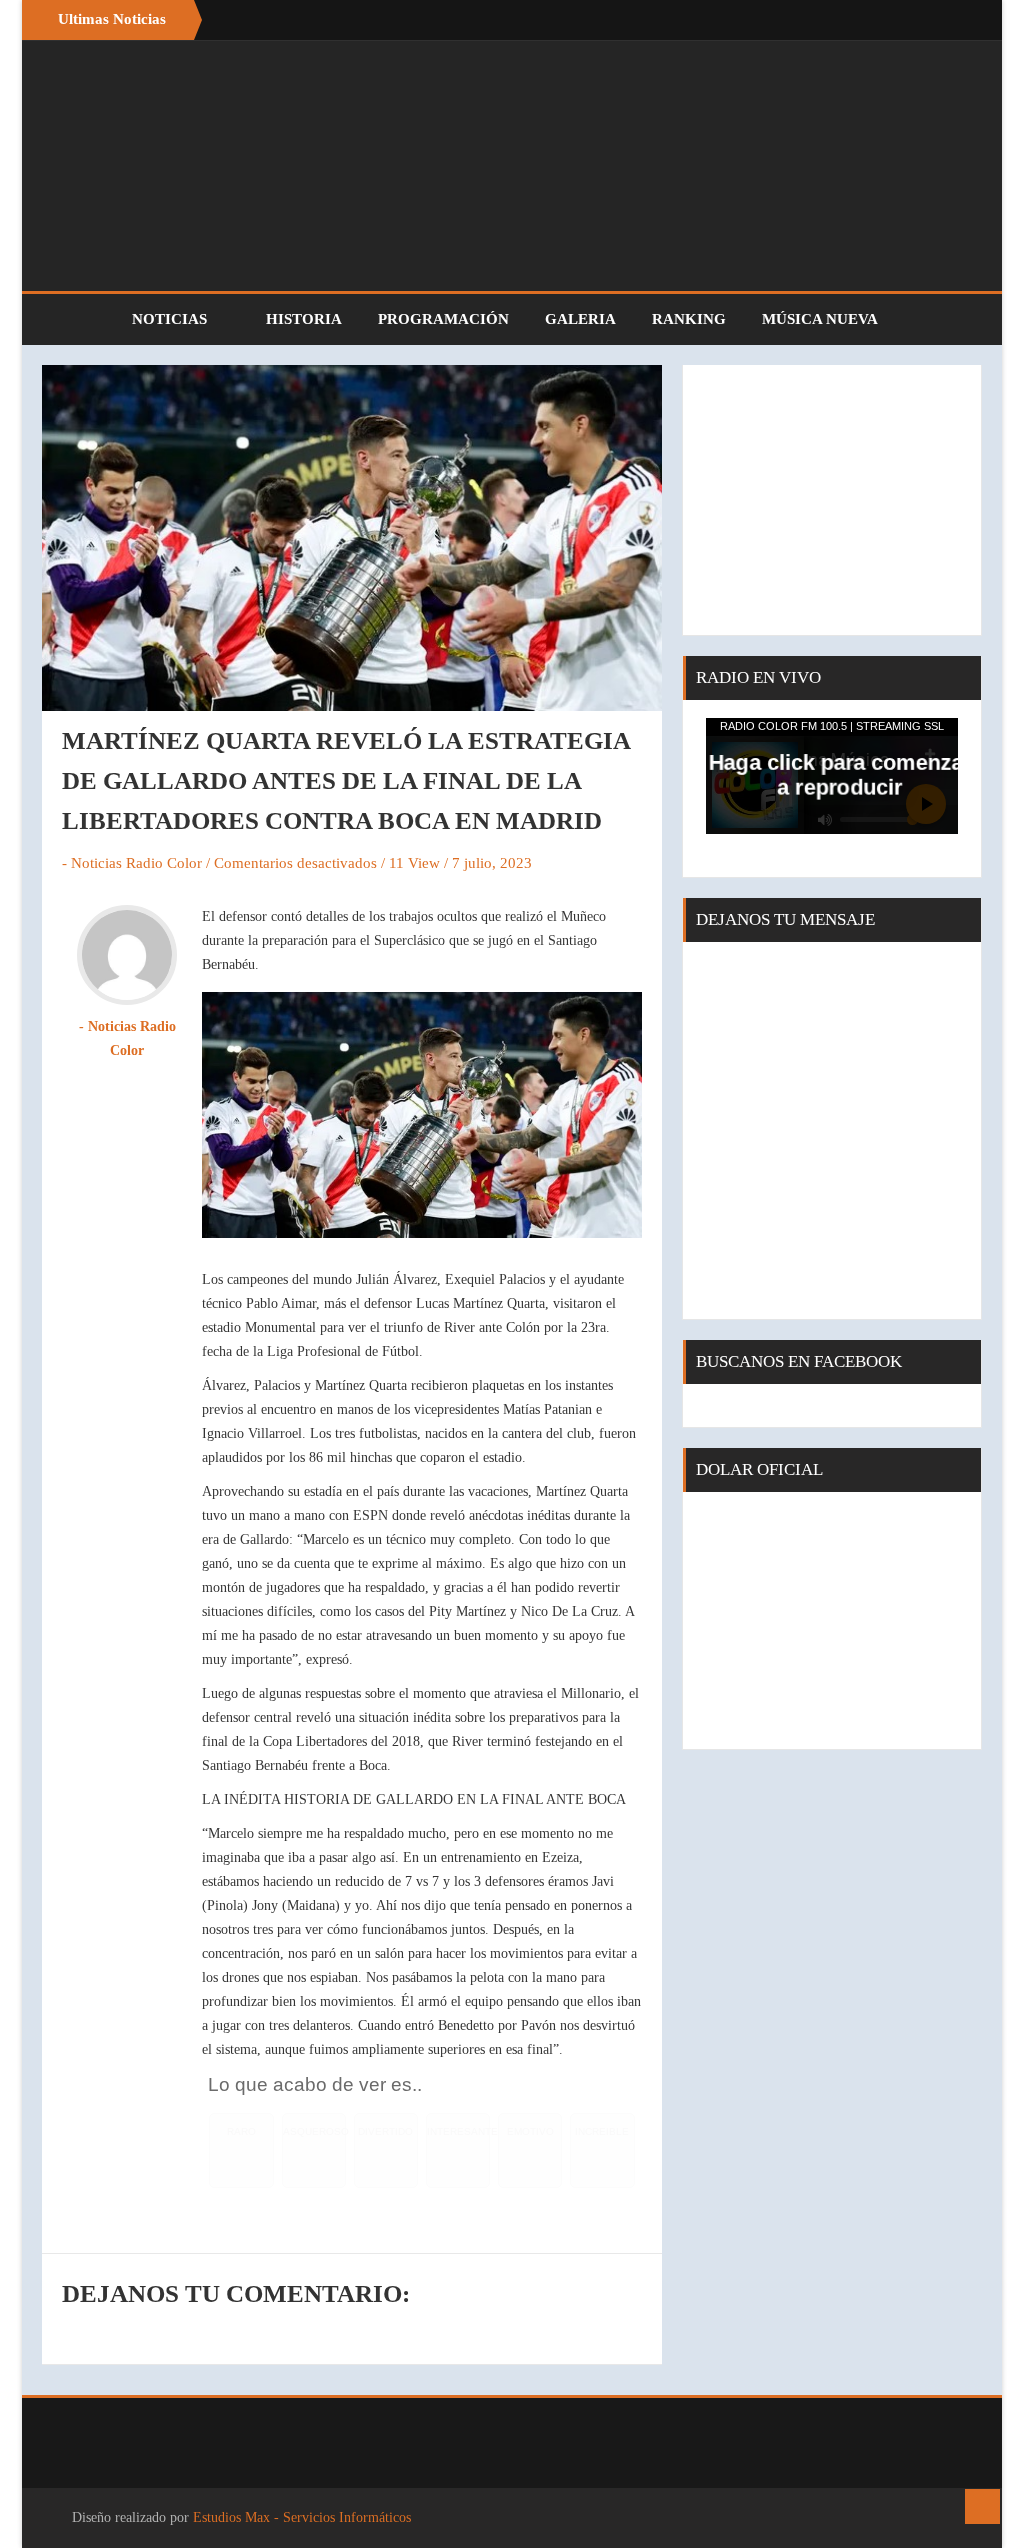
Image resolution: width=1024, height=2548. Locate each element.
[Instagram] (952, 20)
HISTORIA (304, 319)
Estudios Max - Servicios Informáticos (302, 2517)
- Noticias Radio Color (132, 863)
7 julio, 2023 (492, 863)
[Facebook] (912, 20)
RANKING (689, 319)
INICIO (77, 319)
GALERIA (580, 319)
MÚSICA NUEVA (820, 319)
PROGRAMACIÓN (443, 319)
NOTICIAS (171, 319)
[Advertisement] (832, 500)
